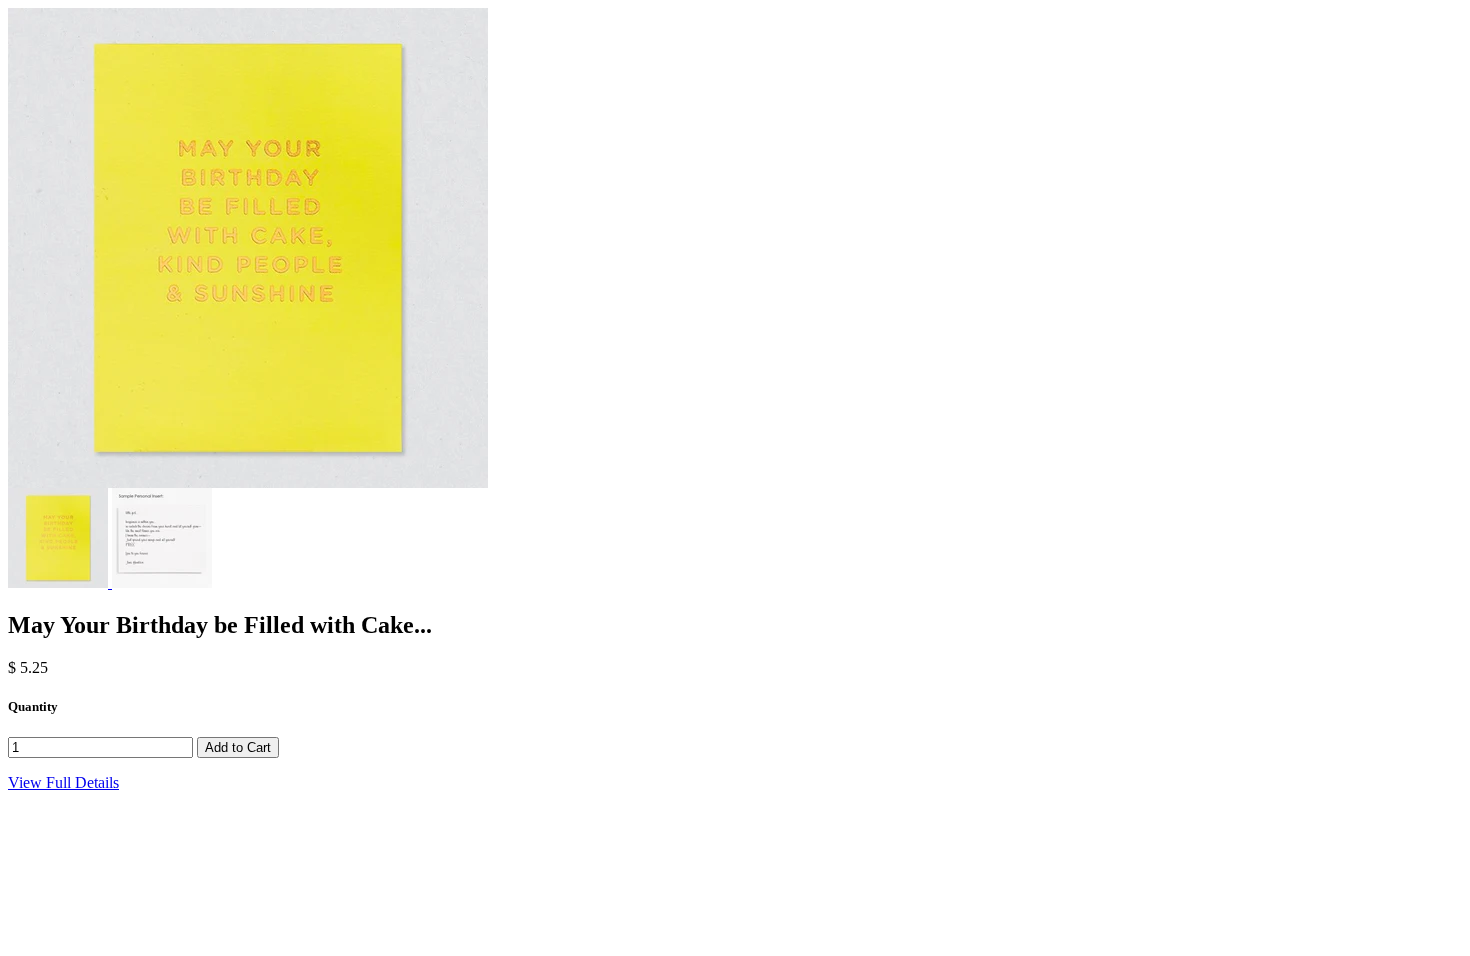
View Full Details (63, 782)
